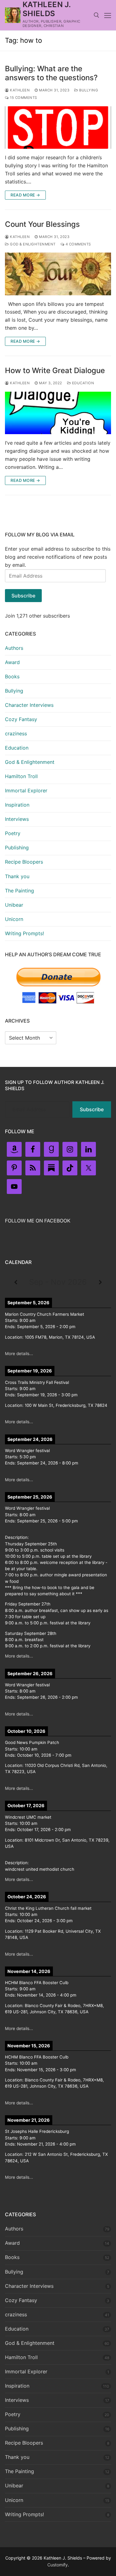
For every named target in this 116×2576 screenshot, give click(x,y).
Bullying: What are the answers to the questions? (51, 73)
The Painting (19, 891)
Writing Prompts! (24, 933)
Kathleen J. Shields (47, 9)
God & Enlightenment (32, 244)
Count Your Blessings (42, 224)
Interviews (17, 819)
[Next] (100, 1282)
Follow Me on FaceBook (38, 1221)
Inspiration (17, 805)
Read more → (25, 195)
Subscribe (23, 596)
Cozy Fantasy (21, 719)
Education (82, 383)
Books (12, 676)
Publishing (17, 848)
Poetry (13, 833)
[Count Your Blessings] (58, 274)
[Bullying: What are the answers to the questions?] (58, 128)
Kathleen (19, 90)
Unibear (14, 905)
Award (12, 662)
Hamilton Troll (21, 776)
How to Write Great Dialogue (55, 370)
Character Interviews (29, 705)
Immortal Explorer (26, 790)
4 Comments (78, 244)
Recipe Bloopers (24, 862)
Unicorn (14, 919)
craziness (16, 733)
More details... (19, 1354)
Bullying (88, 90)
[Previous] (16, 1282)
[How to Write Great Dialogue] (58, 413)
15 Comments (23, 98)
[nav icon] (108, 15)
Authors (14, 648)
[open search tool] (97, 15)
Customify (58, 2565)
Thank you (17, 876)
